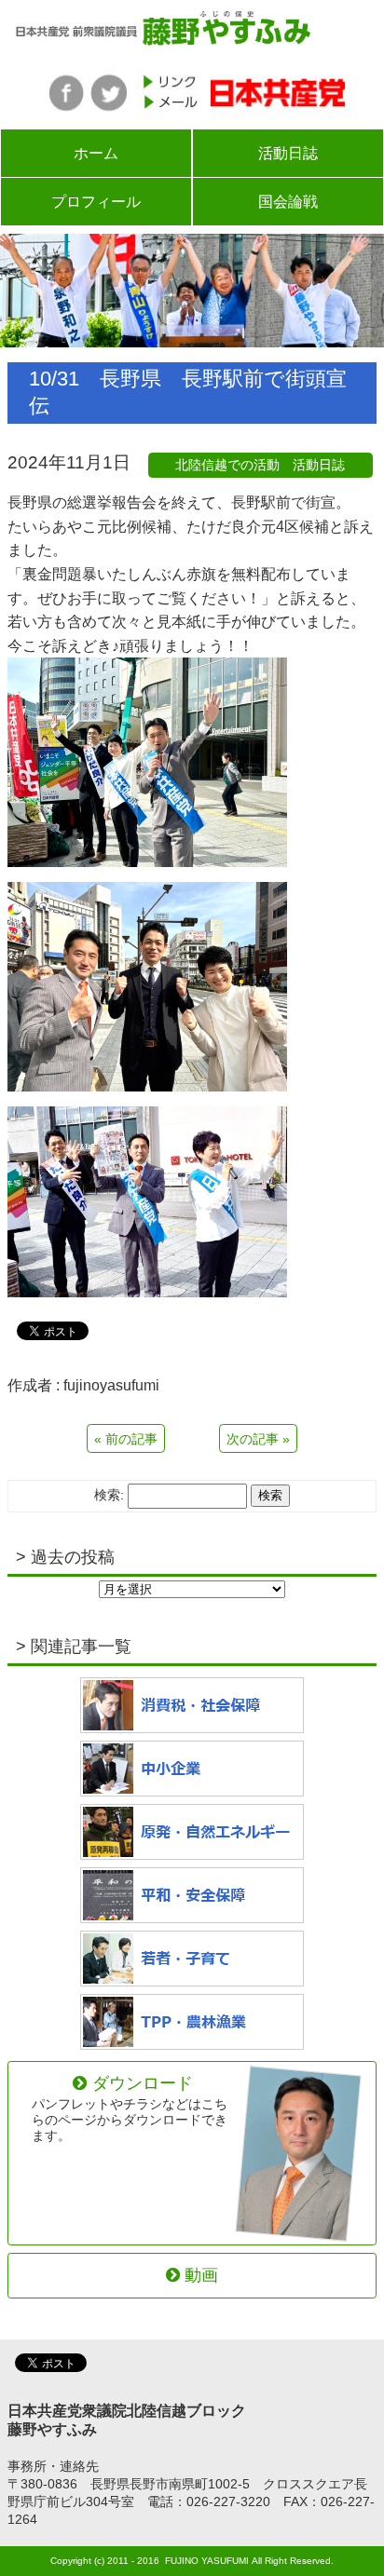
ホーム (96, 153)
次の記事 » (258, 1439)
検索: (109, 1495)
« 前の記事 (126, 1439)
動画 (201, 2275)
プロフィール (96, 202)
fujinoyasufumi (111, 1385)
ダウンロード (130, 2109)
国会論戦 (288, 202)
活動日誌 (288, 153)
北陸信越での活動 (227, 465)
